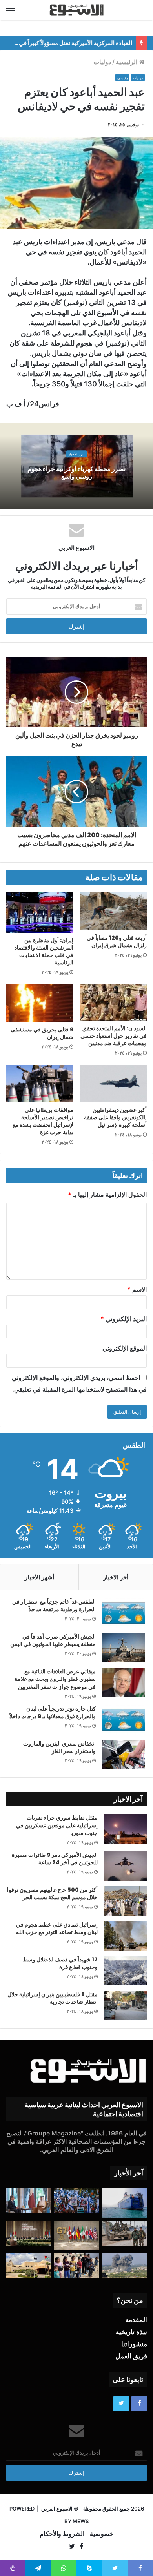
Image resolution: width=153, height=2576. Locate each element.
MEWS (81, 2521)
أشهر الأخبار (39, 1577)
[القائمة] (10, 10)
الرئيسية (127, 62)
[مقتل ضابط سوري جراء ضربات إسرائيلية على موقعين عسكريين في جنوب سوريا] (125, 1829)
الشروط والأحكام (62, 2534)
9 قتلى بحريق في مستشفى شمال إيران (42, 1033)
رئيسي (122, 78)
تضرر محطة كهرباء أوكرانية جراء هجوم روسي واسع (76, 473)
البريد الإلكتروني (124, 1319)
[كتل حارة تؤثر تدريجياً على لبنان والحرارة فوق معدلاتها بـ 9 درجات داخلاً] (123, 1720)
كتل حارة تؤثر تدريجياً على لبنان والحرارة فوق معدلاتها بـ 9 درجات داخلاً (53, 1713)
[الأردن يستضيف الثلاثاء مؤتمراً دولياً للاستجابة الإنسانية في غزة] (28, 2265)
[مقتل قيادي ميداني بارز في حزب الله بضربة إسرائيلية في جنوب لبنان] (125, 2266)
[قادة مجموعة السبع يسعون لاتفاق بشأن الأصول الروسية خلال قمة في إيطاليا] (77, 2235)
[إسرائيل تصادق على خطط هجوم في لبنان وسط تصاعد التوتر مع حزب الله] (125, 1936)
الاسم (137, 1289)
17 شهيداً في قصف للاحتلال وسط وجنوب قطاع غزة (60, 1963)
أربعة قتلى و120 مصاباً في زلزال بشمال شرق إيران (117, 942)
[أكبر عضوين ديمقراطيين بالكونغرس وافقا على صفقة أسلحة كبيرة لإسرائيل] (113, 1084)
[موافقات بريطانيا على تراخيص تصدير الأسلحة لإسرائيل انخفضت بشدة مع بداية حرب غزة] (40, 1084)
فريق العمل (131, 2356)
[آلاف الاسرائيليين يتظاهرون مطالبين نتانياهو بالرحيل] (77, 2201)
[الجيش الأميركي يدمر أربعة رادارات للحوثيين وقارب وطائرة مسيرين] (125, 2203)
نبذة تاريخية (131, 2332)
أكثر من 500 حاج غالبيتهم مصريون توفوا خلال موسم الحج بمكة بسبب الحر (52, 1894)
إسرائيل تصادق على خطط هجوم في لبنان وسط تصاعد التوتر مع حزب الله (57, 1929)
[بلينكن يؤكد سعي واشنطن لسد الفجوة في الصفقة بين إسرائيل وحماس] (28, 2201)
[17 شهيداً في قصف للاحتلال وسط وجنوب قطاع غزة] (125, 1971)
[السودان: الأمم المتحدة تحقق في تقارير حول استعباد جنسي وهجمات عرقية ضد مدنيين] (113, 1002)
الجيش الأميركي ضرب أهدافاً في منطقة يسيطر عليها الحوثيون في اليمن (53, 1641)
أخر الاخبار (116, 1577)
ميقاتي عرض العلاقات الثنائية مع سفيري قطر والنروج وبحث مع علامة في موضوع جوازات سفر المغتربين (55, 1679)
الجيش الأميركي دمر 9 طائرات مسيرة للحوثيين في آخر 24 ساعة (55, 1859)
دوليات (102, 62)
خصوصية (102, 2534)
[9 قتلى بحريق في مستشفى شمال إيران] (40, 1003)
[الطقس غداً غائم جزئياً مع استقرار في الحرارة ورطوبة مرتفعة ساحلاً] (123, 1613)
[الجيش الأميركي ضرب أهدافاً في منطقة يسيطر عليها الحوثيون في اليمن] (123, 1648)
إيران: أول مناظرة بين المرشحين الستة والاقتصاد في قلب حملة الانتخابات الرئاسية (44, 951)
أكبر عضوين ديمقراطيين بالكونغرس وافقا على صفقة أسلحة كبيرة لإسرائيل (115, 1117)
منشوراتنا (134, 2344)
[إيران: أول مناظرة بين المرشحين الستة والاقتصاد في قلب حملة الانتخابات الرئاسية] (40, 913)
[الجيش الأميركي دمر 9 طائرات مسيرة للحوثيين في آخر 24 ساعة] (125, 1866)
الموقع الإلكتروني (125, 1348)
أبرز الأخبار (76, 454)
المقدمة (136, 2320)
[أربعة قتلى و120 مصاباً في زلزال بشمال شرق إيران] (113, 911)
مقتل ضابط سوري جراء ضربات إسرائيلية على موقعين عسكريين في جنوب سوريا (57, 1825)
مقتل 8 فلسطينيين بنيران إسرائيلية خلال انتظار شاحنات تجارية (53, 1998)
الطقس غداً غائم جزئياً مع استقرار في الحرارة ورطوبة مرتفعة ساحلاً (54, 1606)
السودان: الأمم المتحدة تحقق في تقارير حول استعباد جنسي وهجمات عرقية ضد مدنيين (114, 1036)
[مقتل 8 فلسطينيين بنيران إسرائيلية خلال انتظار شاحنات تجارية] (125, 2006)
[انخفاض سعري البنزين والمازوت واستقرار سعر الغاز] (123, 1755)
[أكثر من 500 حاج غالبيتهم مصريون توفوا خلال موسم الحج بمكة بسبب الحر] (125, 1901)
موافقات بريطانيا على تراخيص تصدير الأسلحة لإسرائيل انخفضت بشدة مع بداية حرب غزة (43, 1121)
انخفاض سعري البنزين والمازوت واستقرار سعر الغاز (59, 1748)
